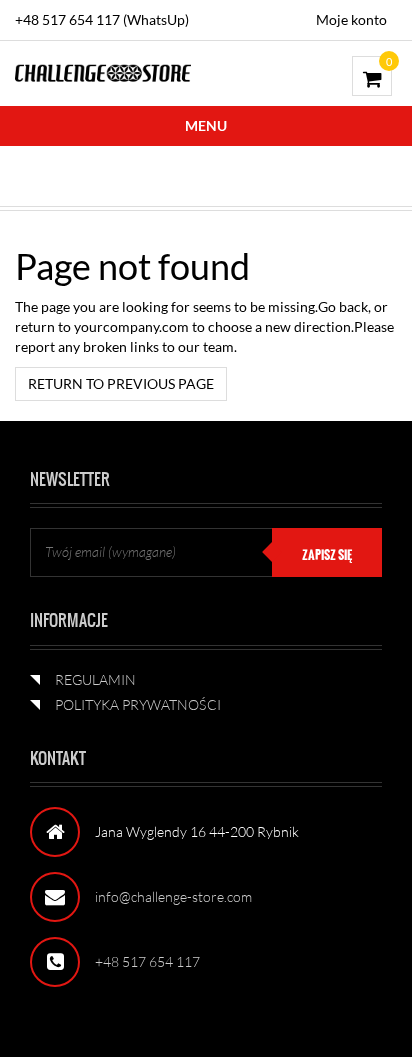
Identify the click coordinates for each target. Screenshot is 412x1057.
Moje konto (351, 19)
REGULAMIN (95, 679)
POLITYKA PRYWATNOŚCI (138, 704)
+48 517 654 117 (147, 961)
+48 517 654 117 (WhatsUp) (102, 19)
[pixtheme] (103, 71)
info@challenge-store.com (173, 896)
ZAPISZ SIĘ (327, 555)
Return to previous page (121, 383)
